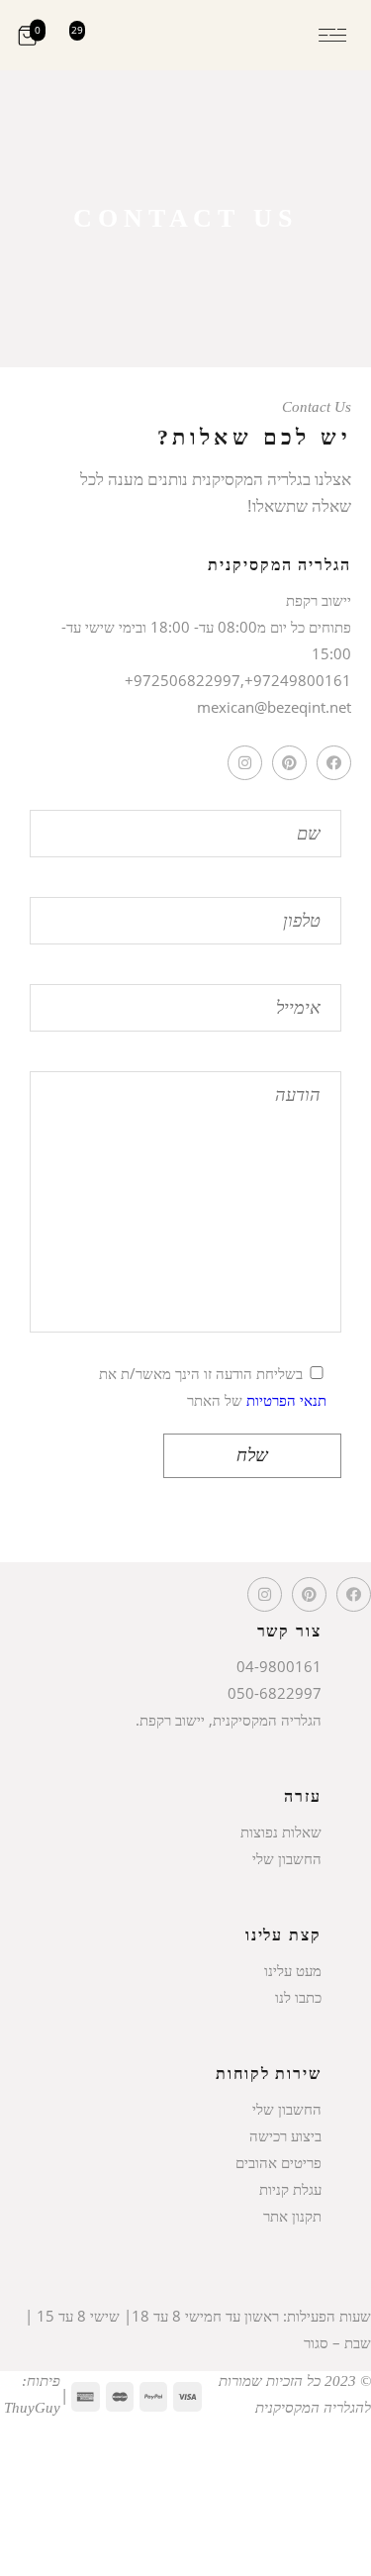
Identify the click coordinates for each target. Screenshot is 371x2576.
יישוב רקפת (319, 600)
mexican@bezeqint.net (274, 707)
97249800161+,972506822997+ (238, 680)
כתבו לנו (298, 1997)
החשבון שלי (287, 1858)
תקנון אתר (292, 2216)
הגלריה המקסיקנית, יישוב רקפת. (229, 1720)
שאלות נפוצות (281, 1832)
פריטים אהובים (278, 2162)
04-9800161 (279, 1666)
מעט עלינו (293, 1970)
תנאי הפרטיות (286, 1400)
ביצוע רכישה (285, 2135)
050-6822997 (275, 1693)
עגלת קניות (290, 2189)
